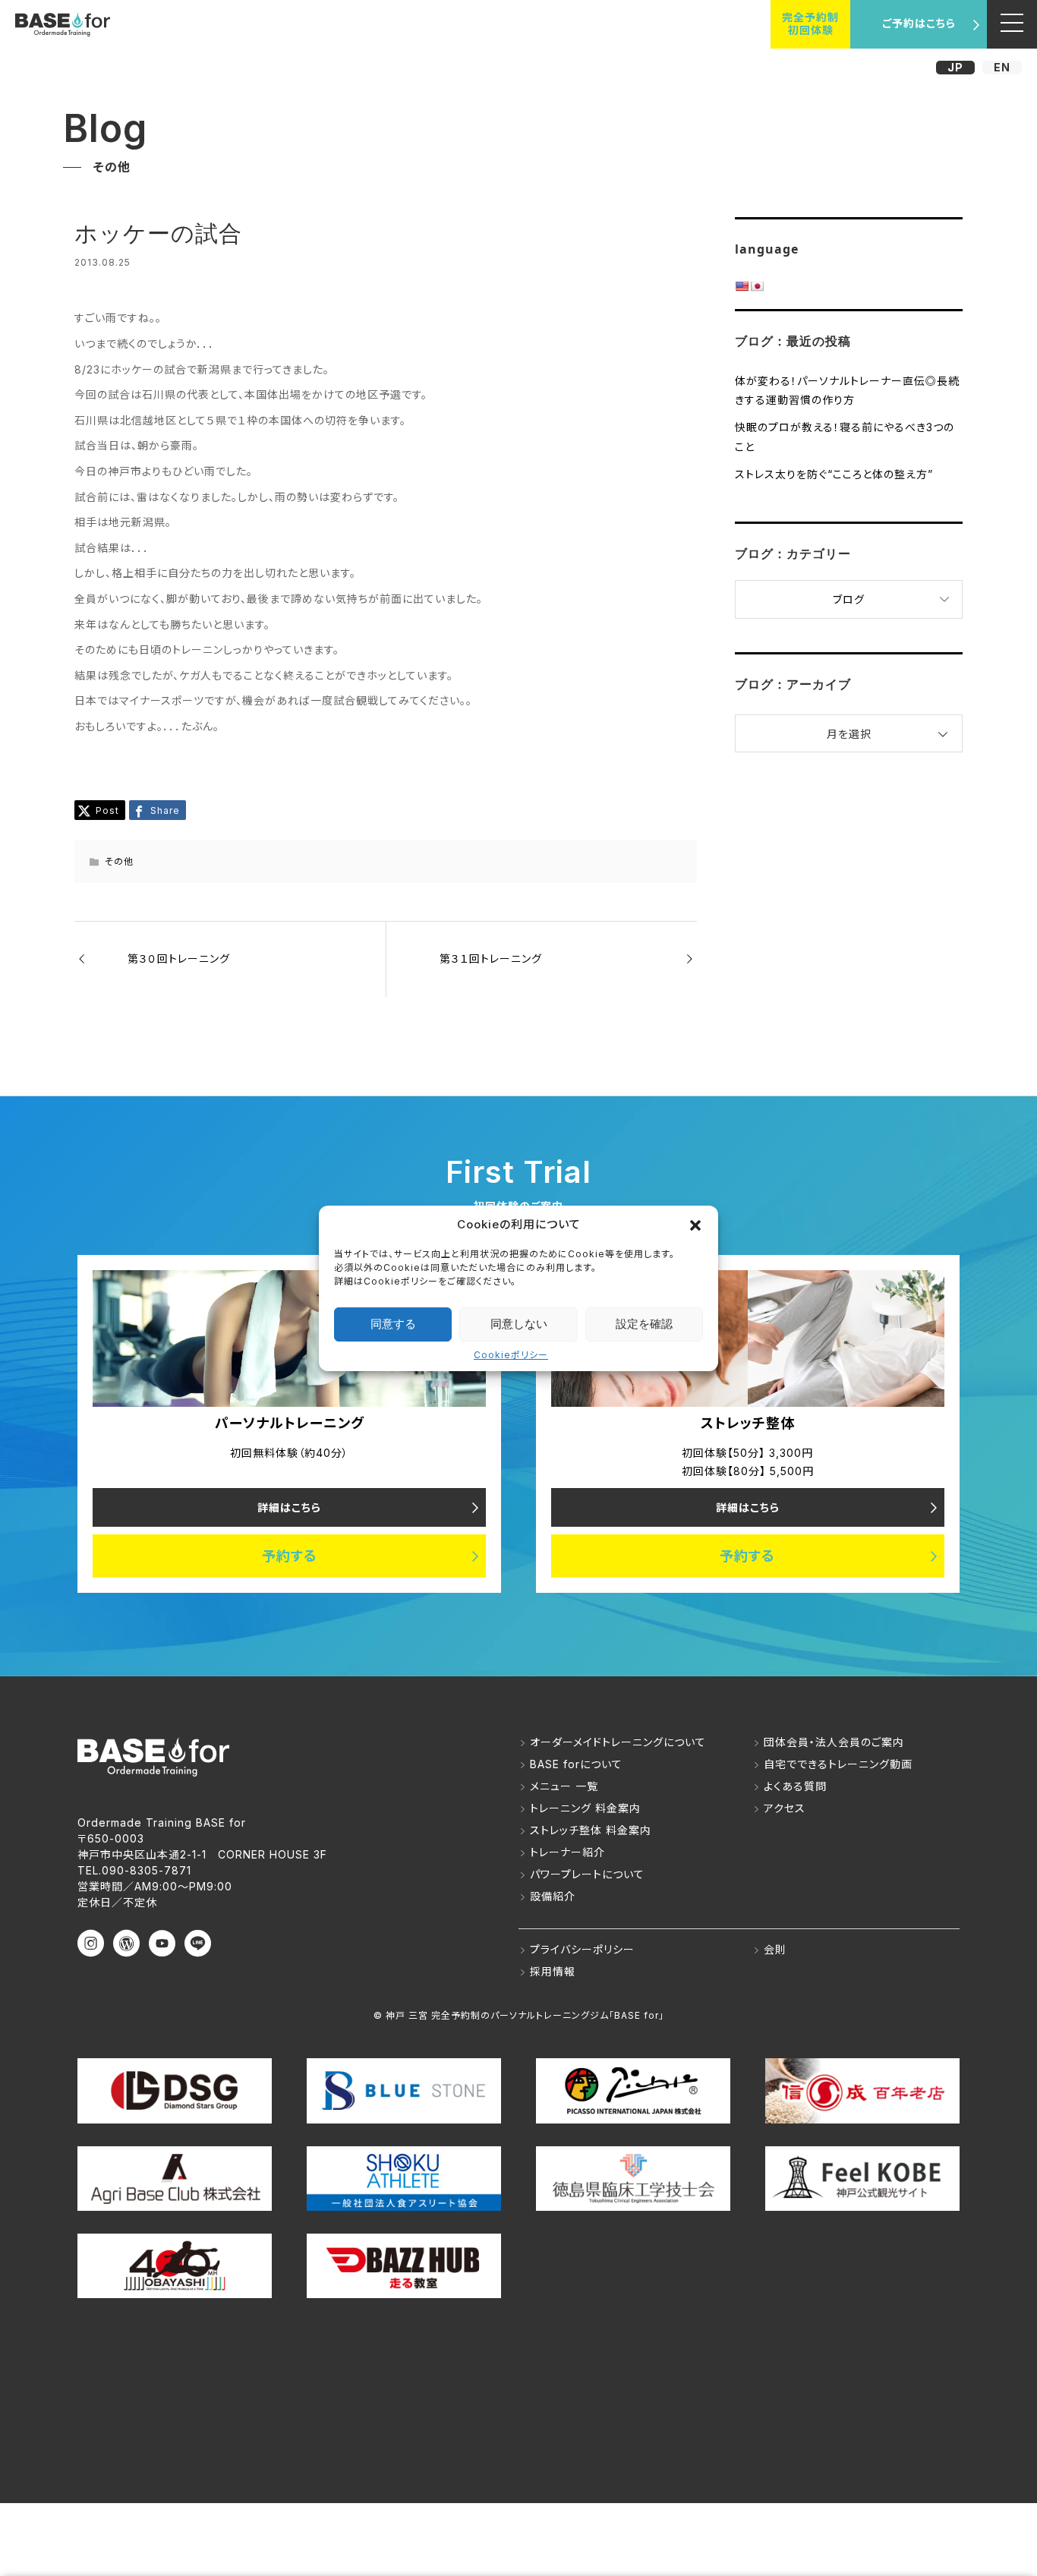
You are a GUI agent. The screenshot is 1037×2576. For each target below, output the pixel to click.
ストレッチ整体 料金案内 (591, 1830)
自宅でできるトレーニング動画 (838, 1764)
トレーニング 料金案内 (585, 1808)
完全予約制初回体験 (810, 24)
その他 (119, 861)
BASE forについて (576, 1764)
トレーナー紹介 (567, 1852)
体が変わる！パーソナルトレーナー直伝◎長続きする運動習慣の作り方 (847, 390)
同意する (393, 1324)
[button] (695, 1225)
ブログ (849, 599)
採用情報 (553, 1971)
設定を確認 (644, 1324)
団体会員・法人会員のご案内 (834, 1742)
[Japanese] (757, 286)
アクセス (785, 1808)
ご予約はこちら (919, 23)
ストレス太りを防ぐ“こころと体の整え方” (834, 474)
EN (1002, 67)
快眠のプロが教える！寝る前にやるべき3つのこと (845, 437)
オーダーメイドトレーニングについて (618, 1742)
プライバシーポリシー (582, 1949)
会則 (775, 1949)
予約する (290, 1556)
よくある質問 (795, 1786)
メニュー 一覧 (564, 1786)
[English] (742, 286)
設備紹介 (553, 1896)
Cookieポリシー (511, 1355)
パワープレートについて (587, 1874)
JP (955, 67)
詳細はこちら (289, 1507)
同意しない (519, 1324)
